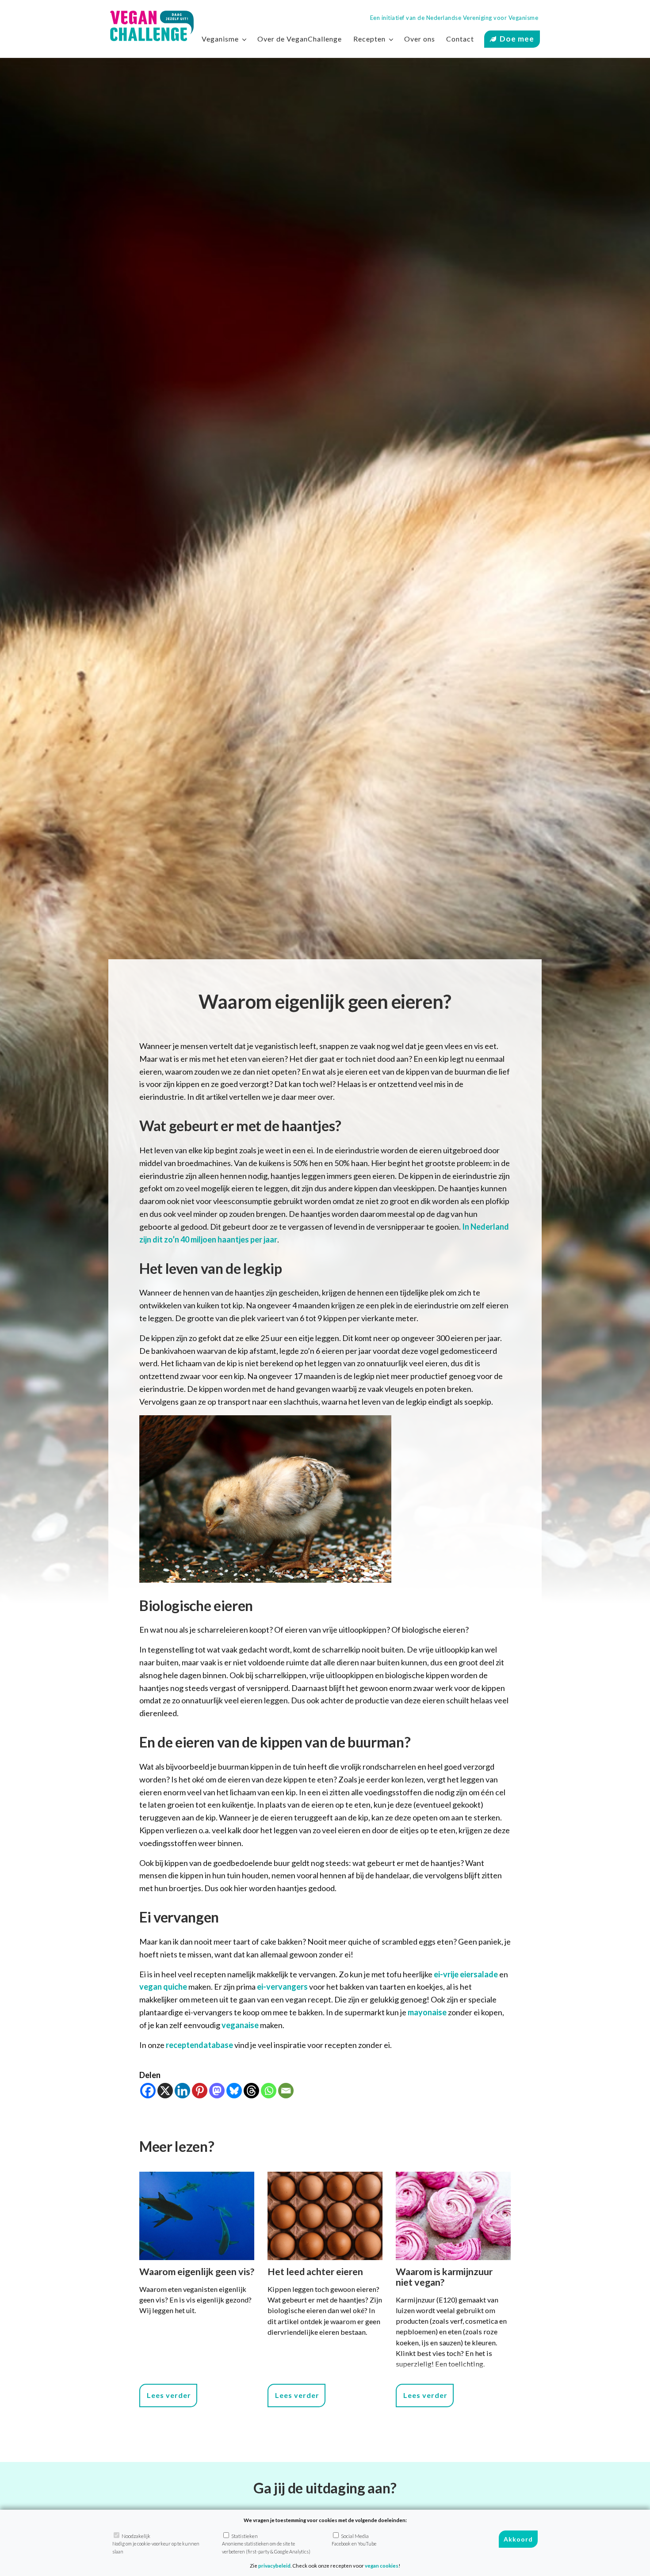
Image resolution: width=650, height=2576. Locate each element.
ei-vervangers (282, 1987)
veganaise (240, 2025)
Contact (460, 39)
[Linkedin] (182, 2091)
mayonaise (427, 2012)
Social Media (354, 2540)
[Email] (286, 2091)
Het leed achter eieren (315, 2272)
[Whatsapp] (269, 2091)
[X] (165, 2091)
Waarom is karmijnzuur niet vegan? (444, 2277)
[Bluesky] (234, 2091)
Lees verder (169, 2395)
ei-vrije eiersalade (466, 1974)
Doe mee (517, 39)
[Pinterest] (200, 2091)
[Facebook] (148, 2091)
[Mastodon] (217, 2091)
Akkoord (518, 2540)
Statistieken (266, 2544)
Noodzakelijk (156, 2544)
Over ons (420, 39)
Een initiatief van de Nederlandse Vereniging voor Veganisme (454, 18)
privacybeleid (274, 2566)
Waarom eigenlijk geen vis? (197, 2272)
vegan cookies (382, 2566)
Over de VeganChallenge (300, 39)
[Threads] (251, 2091)
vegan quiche (163, 1987)
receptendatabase (199, 2045)
